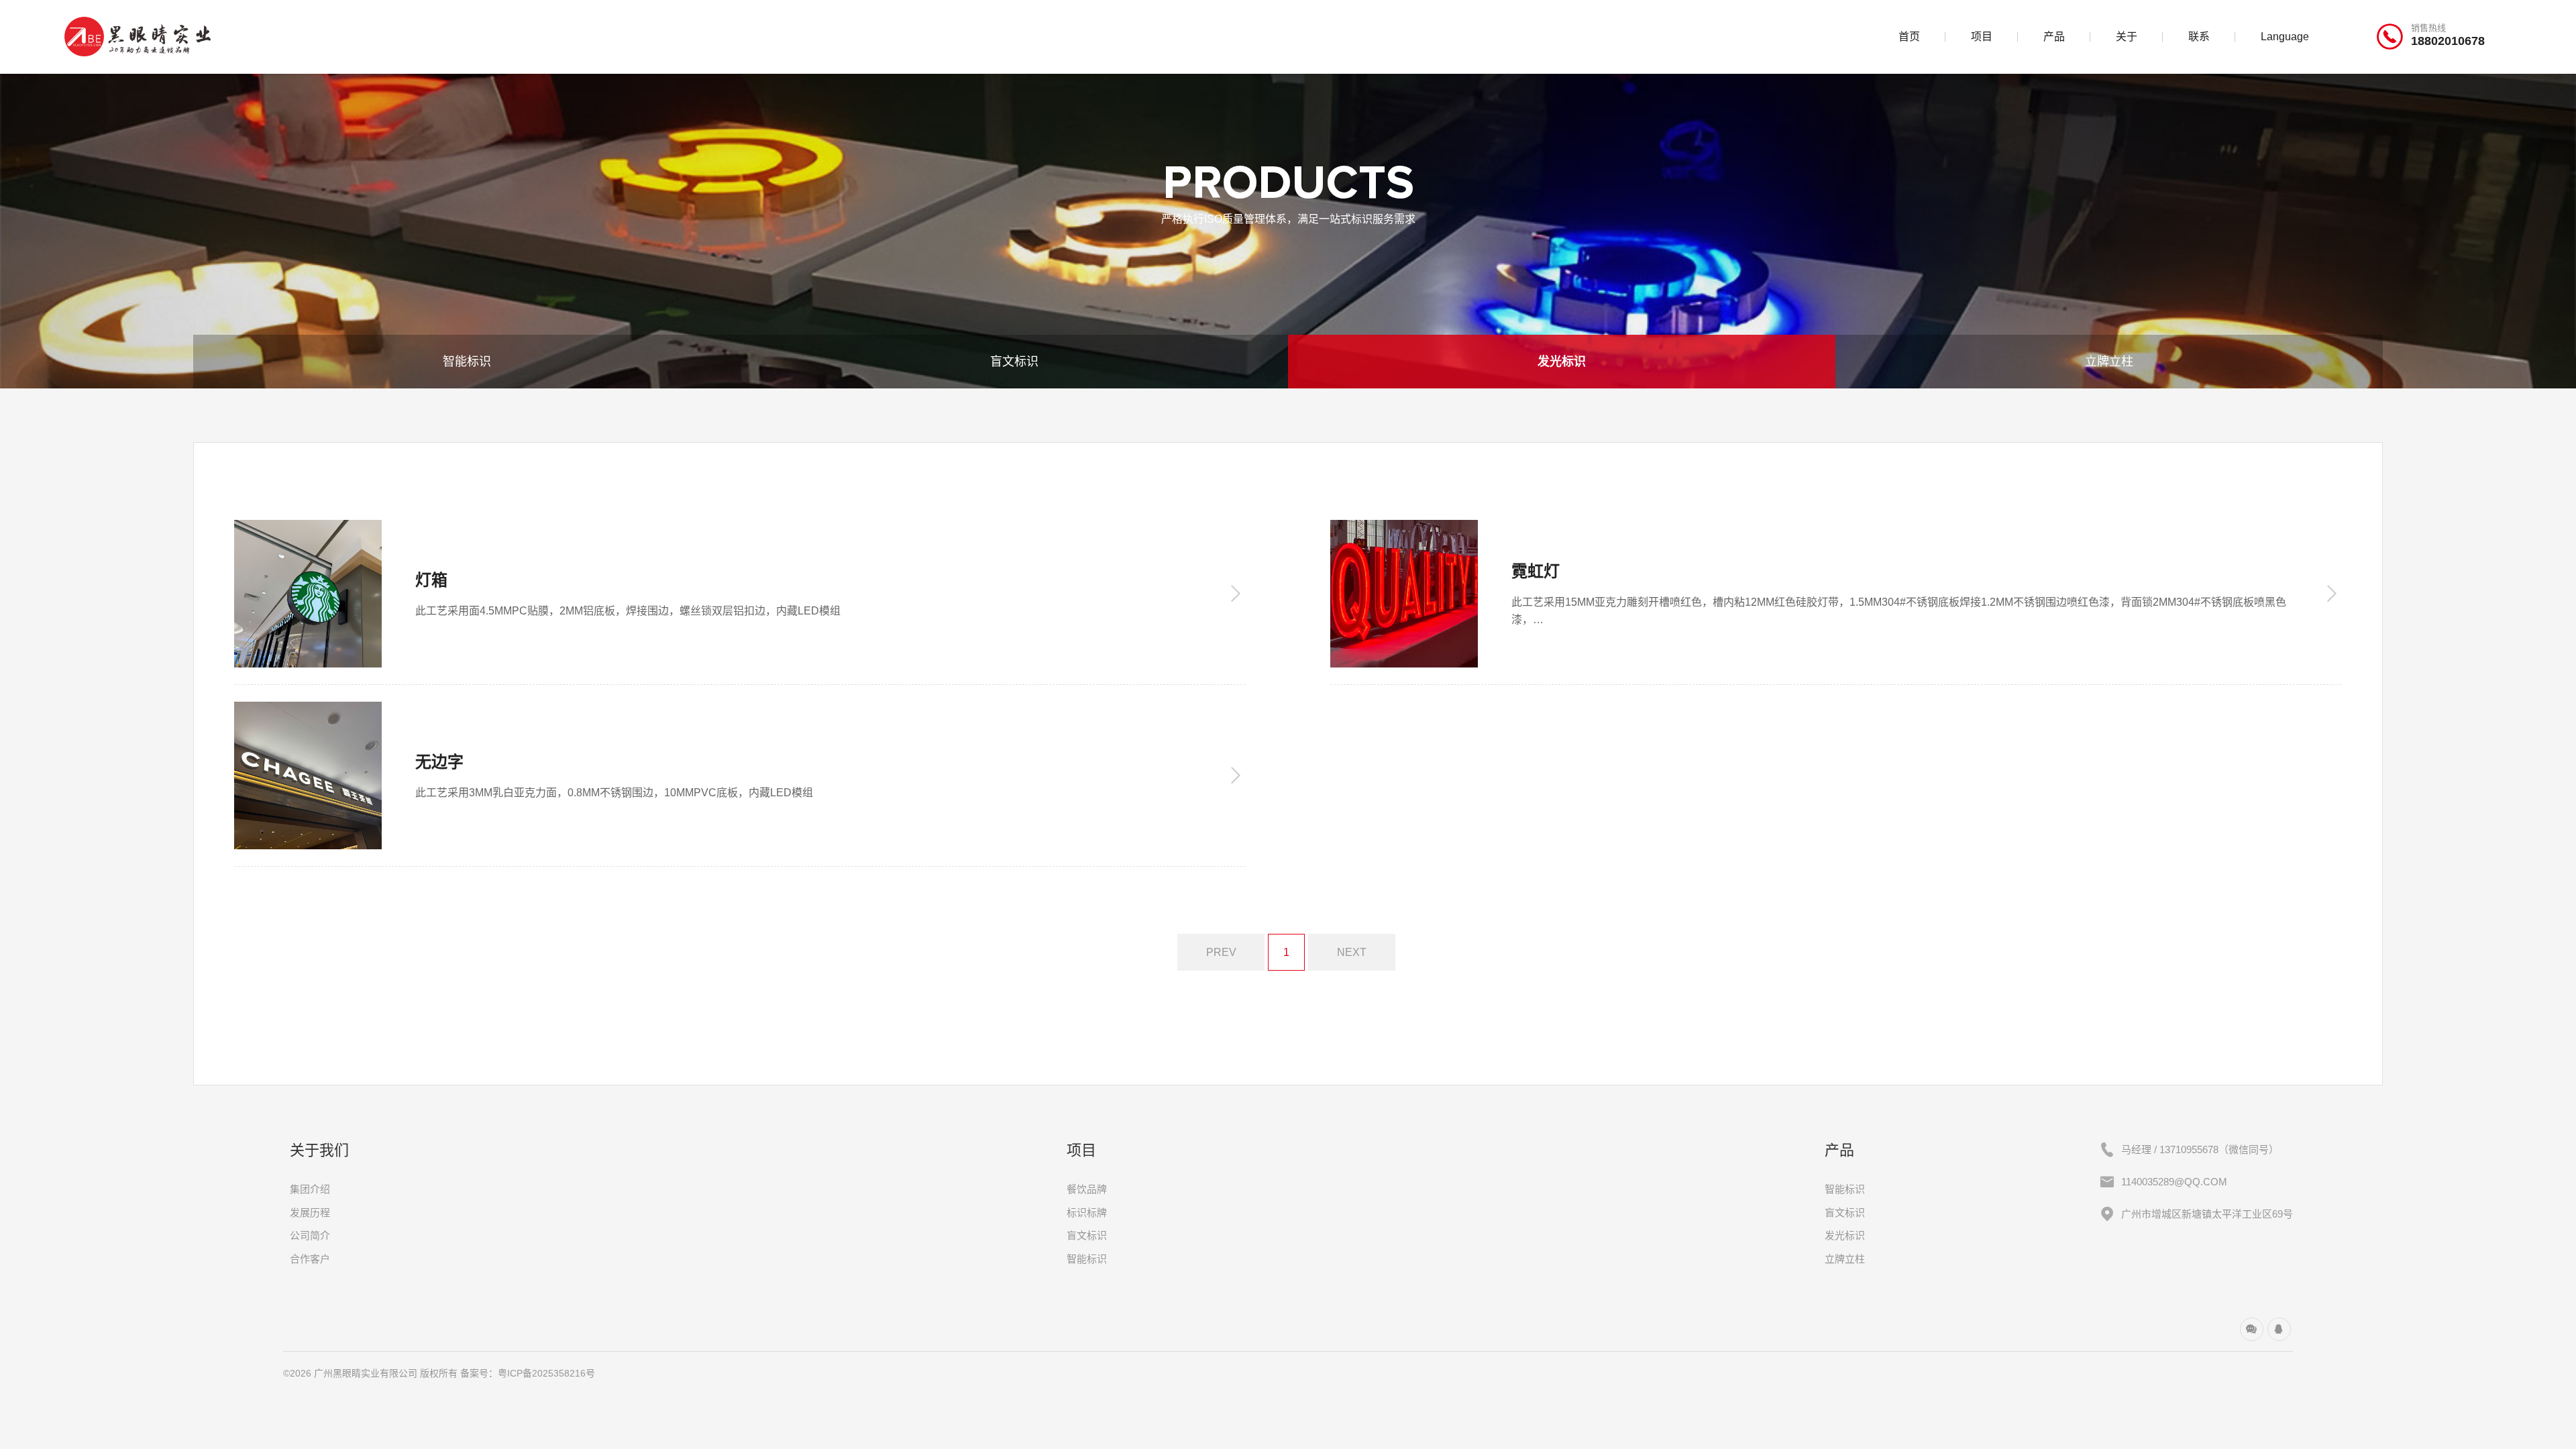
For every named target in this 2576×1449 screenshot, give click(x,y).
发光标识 (1562, 362)
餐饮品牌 (1087, 1189)
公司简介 (310, 1235)
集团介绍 (310, 1189)
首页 (1909, 37)
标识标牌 (1087, 1213)
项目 (1982, 37)
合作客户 (310, 1259)
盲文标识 (1014, 362)
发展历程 (310, 1213)
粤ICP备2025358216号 (546, 1373)
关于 (2127, 37)
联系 (2199, 37)
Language (2285, 37)
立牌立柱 (2109, 362)
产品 (2054, 37)
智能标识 (467, 362)
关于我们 (319, 1150)
